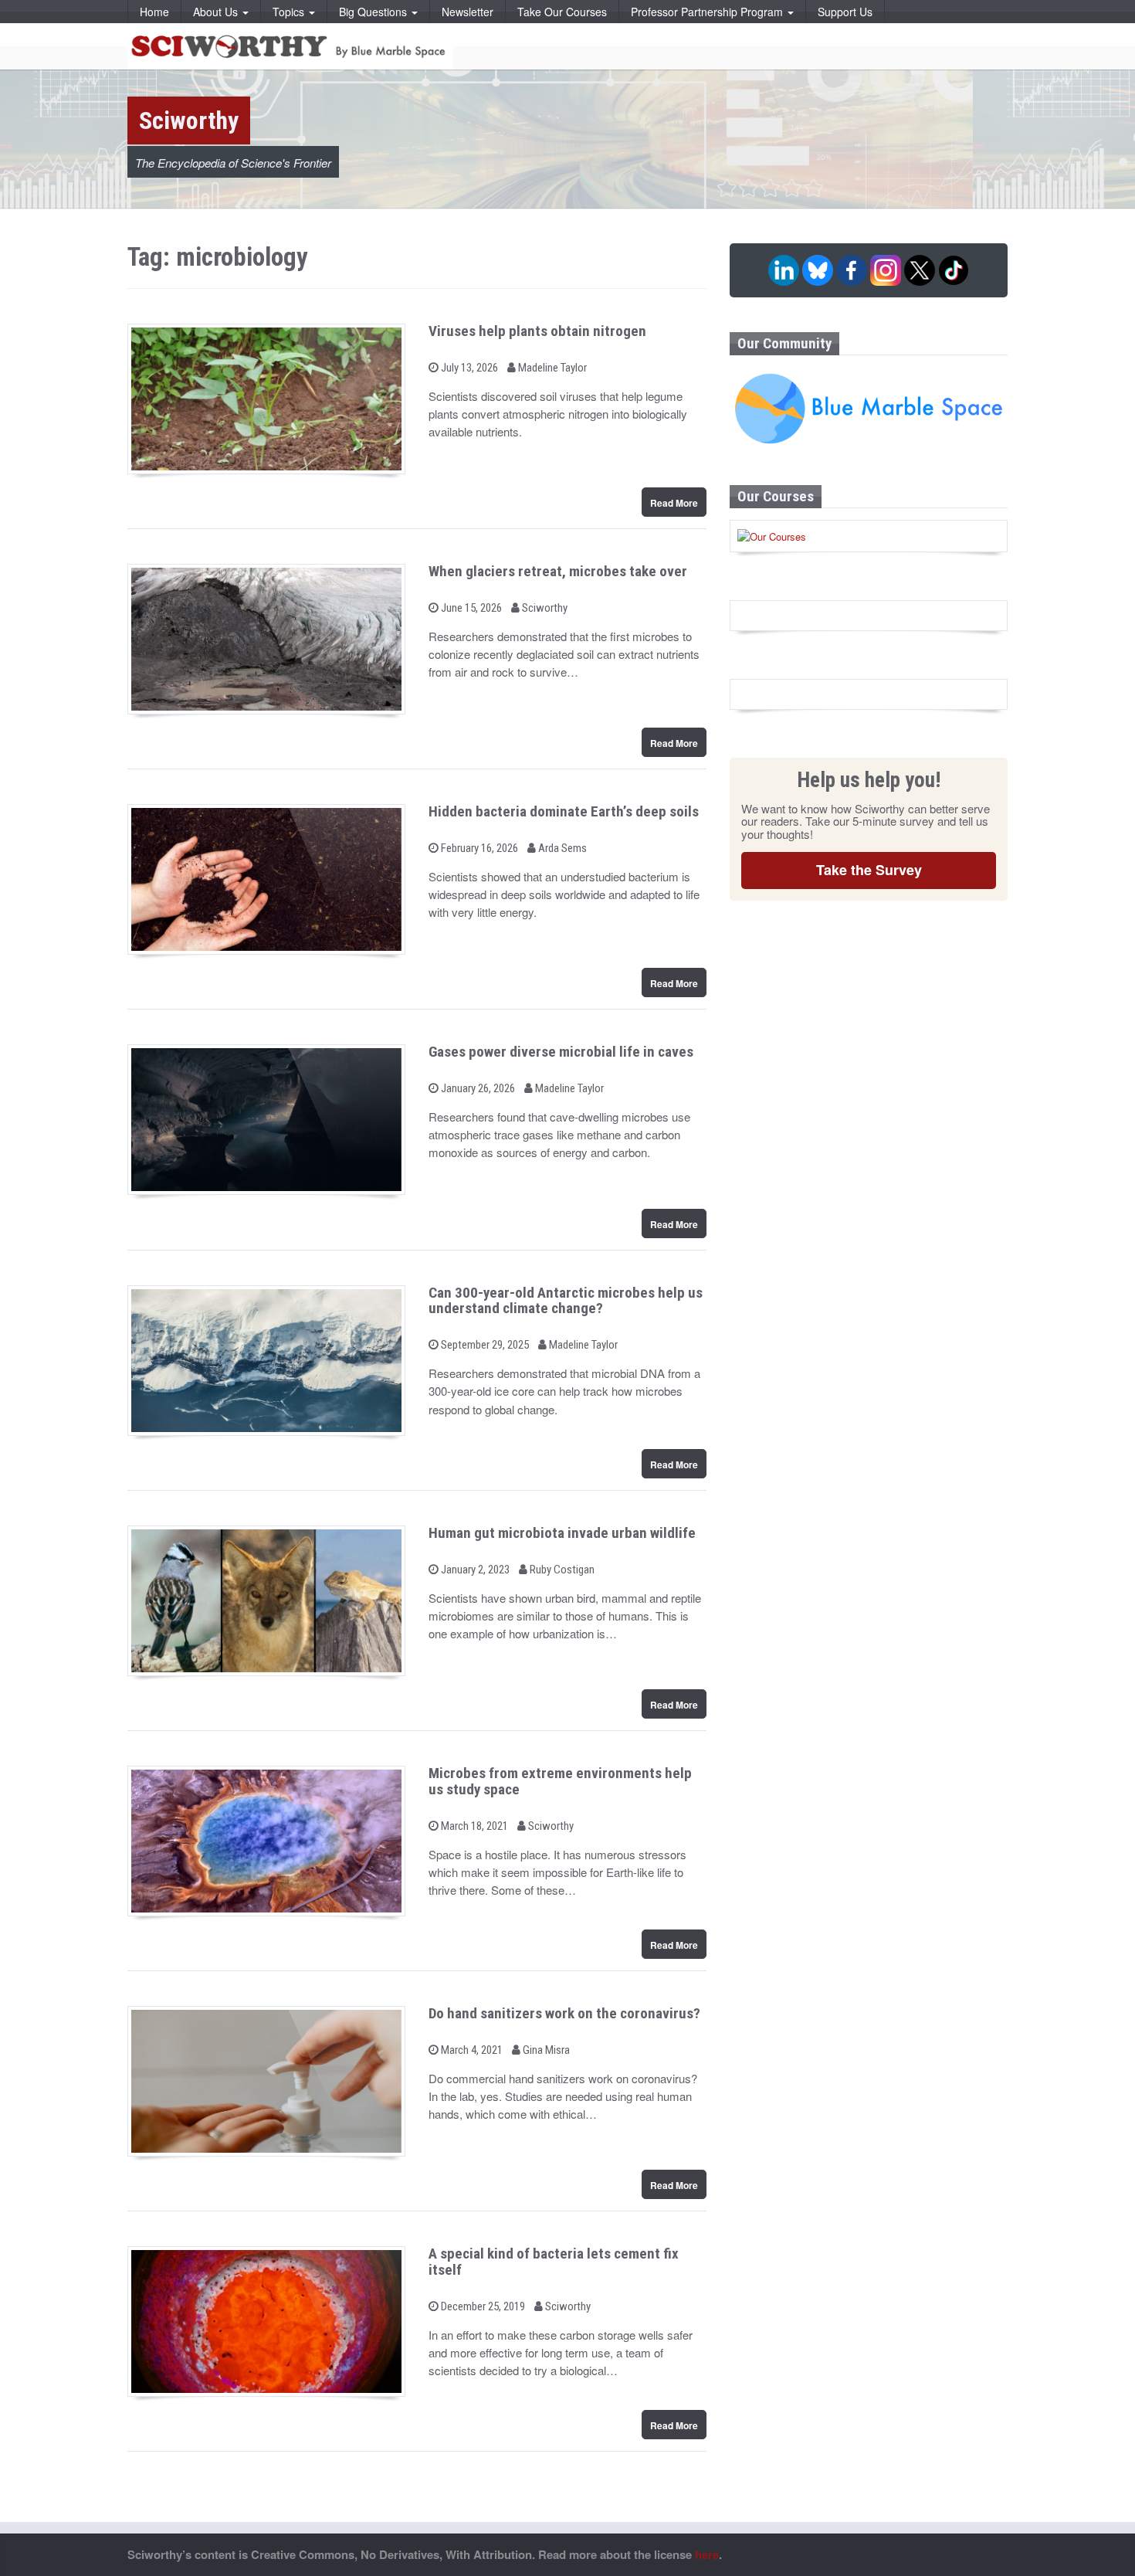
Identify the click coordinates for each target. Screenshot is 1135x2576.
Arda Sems (561, 848)
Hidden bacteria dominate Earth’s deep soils (564, 811)
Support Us (845, 12)
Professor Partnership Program (708, 12)
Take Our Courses (562, 12)
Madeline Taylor (551, 368)
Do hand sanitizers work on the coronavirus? (564, 2013)
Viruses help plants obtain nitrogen (537, 331)
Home (154, 12)
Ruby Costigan (561, 1570)
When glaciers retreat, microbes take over (558, 571)
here (707, 2554)
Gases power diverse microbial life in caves (561, 1052)
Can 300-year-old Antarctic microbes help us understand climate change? (566, 1301)
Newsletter (468, 12)
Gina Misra (545, 2050)
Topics (290, 12)
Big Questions (374, 12)
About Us (217, 12)
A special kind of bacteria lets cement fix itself (554, 2262)
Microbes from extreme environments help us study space (560, 1781)
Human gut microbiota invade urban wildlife (562, 1533)
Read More (674, 503)
